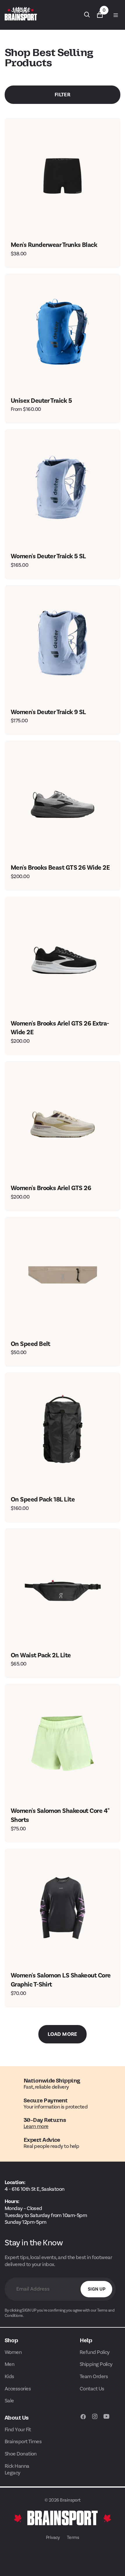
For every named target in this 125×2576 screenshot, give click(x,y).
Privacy (53, 2537)
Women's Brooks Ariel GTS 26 (51, 1188)
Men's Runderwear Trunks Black (54, 245)
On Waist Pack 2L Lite (41, 1655)
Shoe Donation (21, 2454)
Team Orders (94, 2376)
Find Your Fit (18, 2430)
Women (13, 2352)
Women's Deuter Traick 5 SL (48, 556)
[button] (115, 15)
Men (9, 2364)
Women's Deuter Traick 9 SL (48, 712)
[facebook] (83, 2419)
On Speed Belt (31, 1344)
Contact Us (92, 2389)
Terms (73, 2537)
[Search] (87, 15)
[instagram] (95, 2419)
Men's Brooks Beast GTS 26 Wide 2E (60, 868)
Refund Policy (95, 2352)
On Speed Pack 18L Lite (43, 1499)
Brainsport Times (23, 2441)
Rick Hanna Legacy (17, 2469)
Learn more (36, 2126)
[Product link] (63, 176)
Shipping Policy (96, 2364)
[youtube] (106, 2419)
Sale (9, 2401)
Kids (9, 2376)
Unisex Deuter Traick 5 (41, 401)
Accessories (18, 2389)
